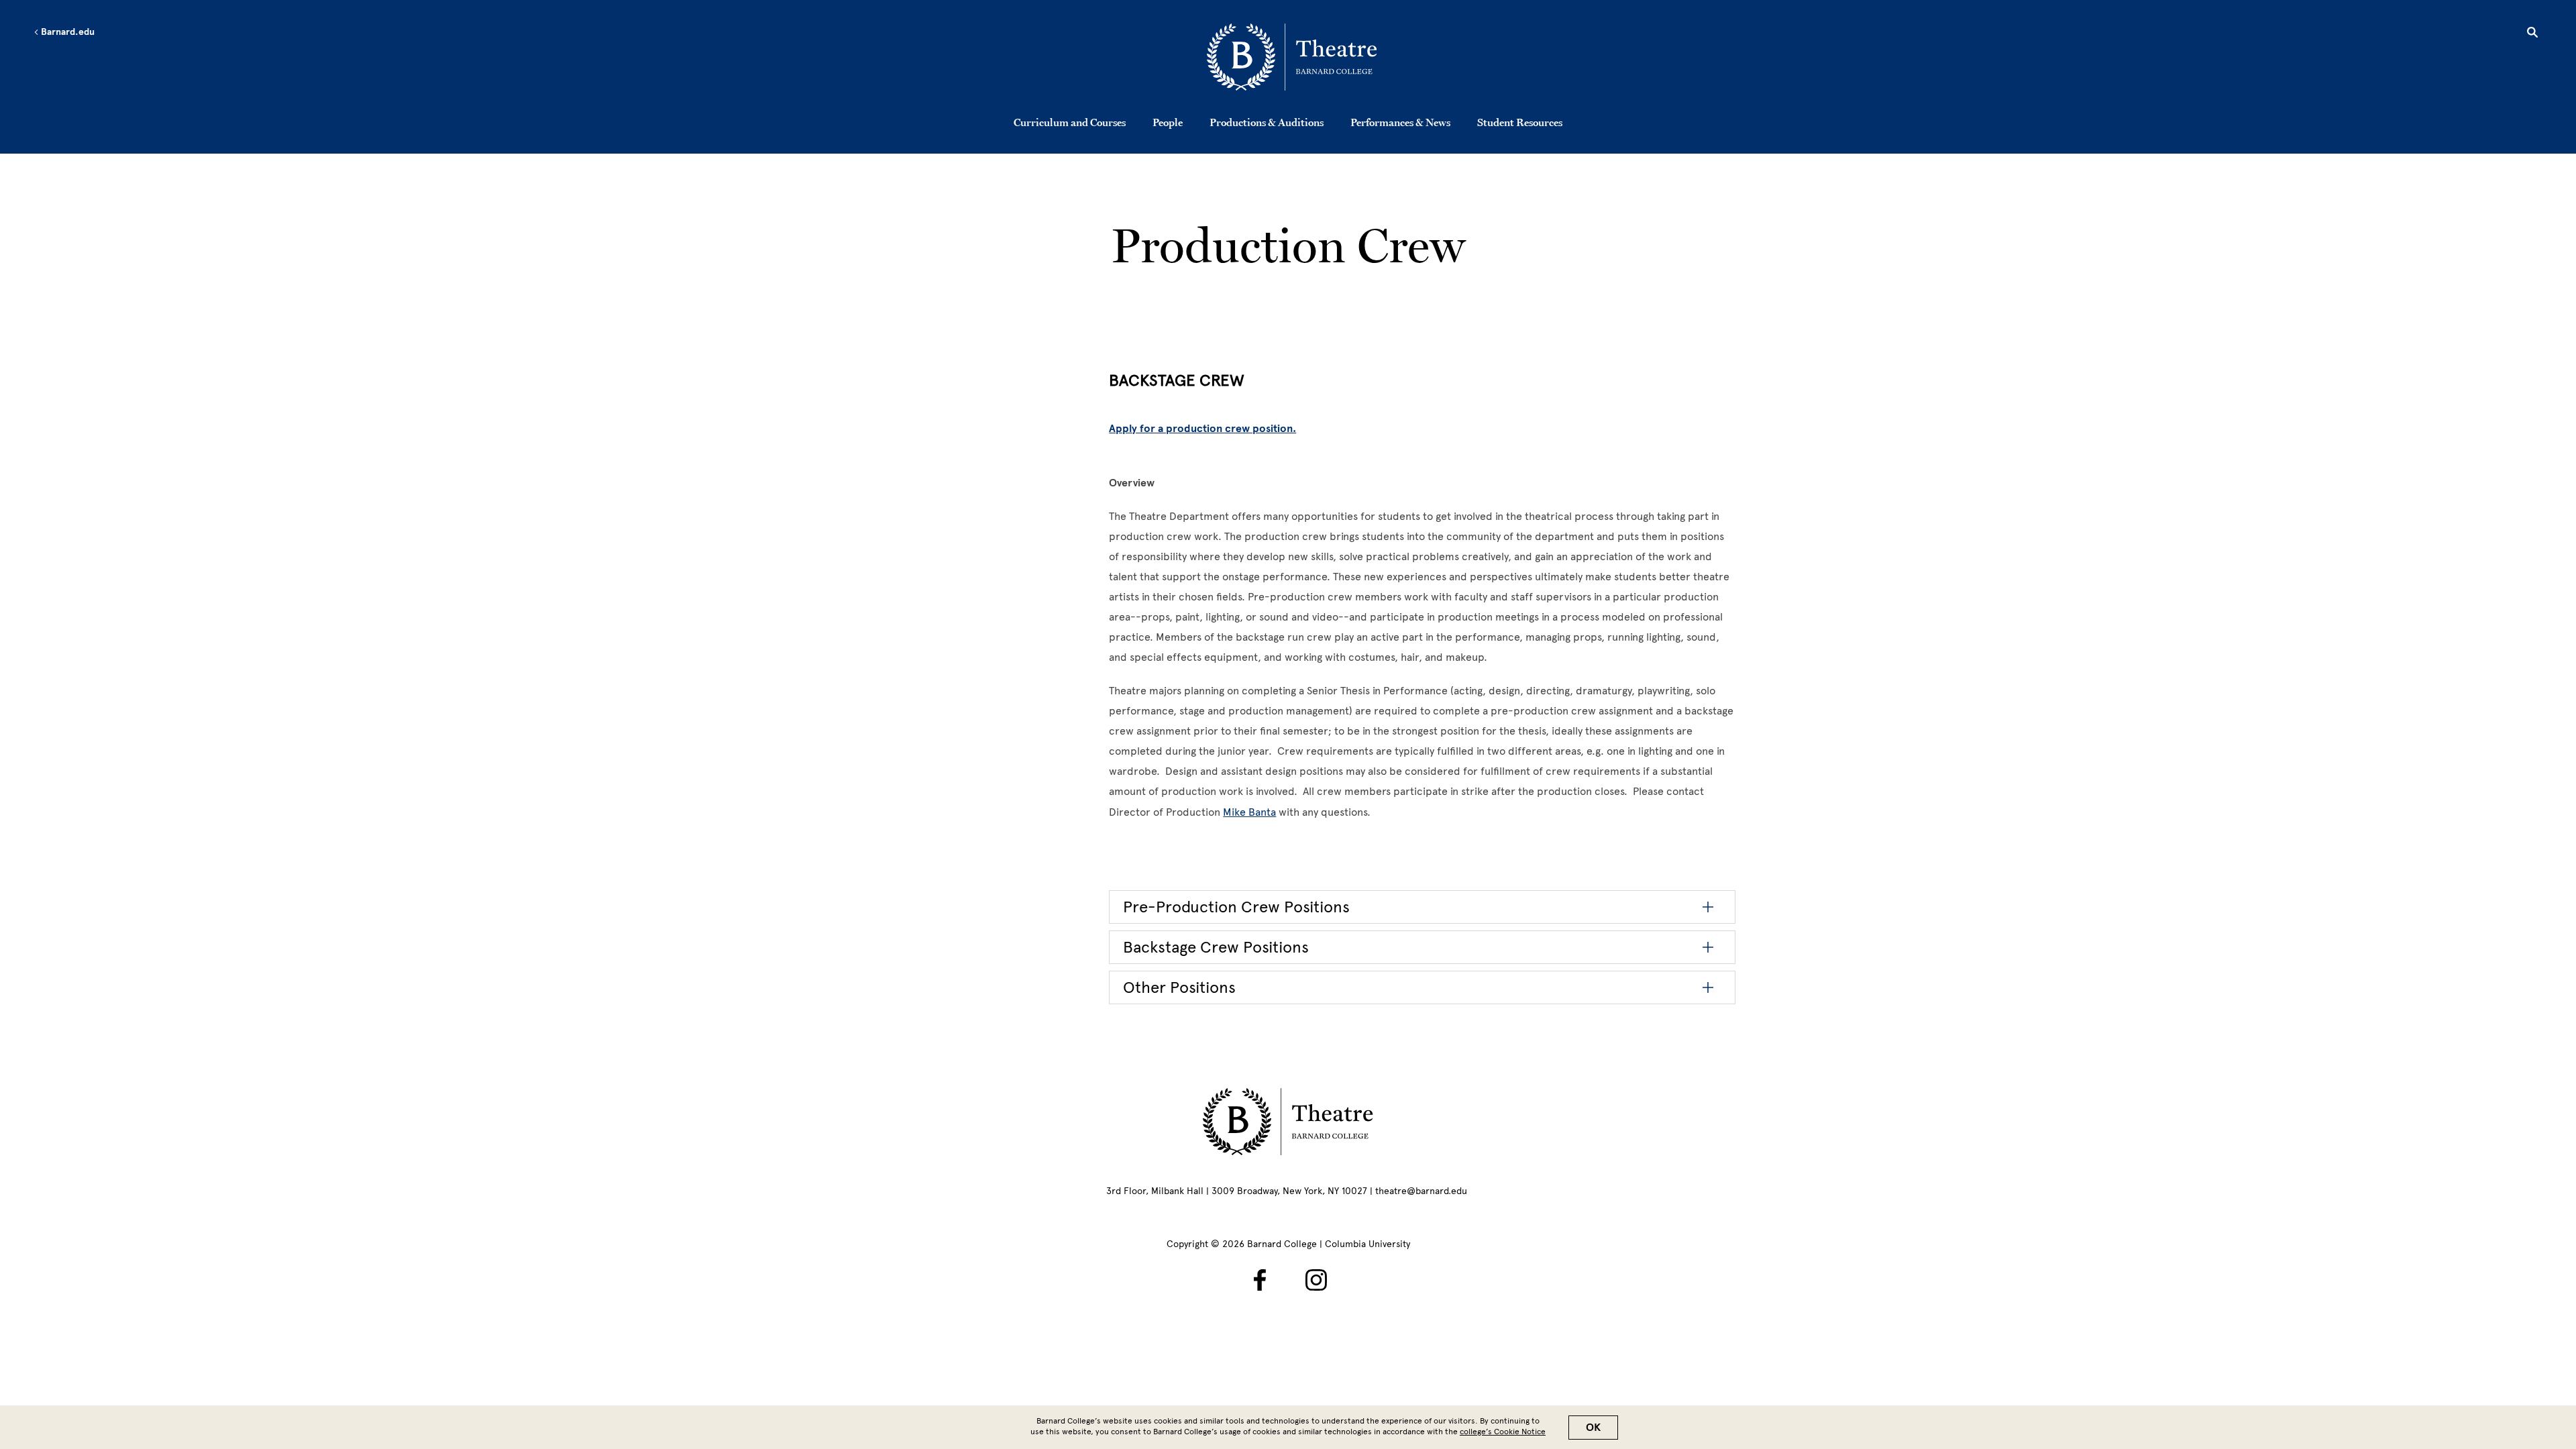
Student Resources (1520, 122)
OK (1593, 1428)
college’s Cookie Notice (1503, 1432)
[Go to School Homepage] (1292, 57)
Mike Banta (1249, 812)
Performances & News (1400, 122)
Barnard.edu (67, 32)
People (1168, 122)
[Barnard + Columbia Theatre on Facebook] (1260, 1280)
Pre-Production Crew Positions (1236, 907)
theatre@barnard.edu (1421, 1191)
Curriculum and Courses (1070, 122)
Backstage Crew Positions (1216, 947)
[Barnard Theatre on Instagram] (1316, 1280)
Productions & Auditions (1267, 122)
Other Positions (1179, 987)
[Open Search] (2532, 34)
